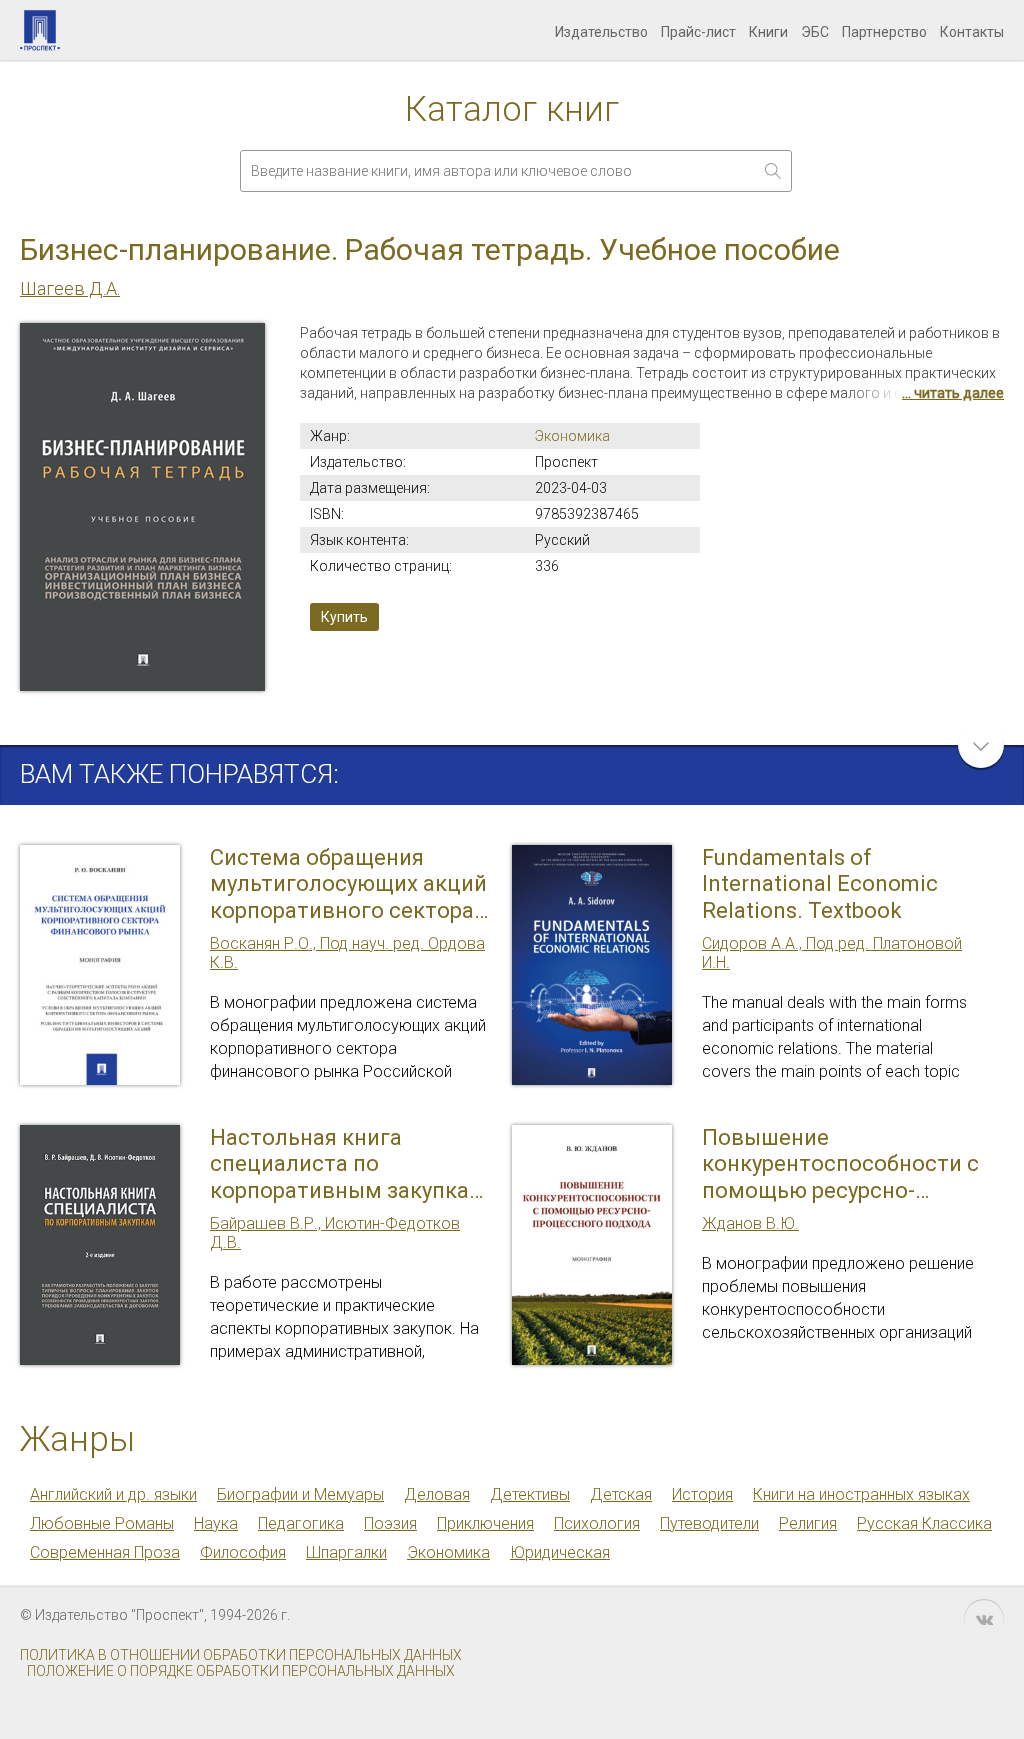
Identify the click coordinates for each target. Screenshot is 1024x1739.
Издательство (601, 32)
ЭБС (815, 32)
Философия (243, 1552)
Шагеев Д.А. (70, 288)
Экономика (572, 436)
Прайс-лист (698, 32)
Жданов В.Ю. (750, 1223)
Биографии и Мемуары (300, 1494)
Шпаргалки (346, 1552)
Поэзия (390, 1523)
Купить (344, 617)
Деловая (437, 1494)
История (702, 1494)
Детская (621, 1494)
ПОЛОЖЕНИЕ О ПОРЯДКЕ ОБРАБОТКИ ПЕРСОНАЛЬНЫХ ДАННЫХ (241, 1671)
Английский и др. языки (113, 1494)
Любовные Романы (102, 1523)
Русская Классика (924, 1523)
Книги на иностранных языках (861, 1494)
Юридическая (560, 1552)
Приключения (485, 1523)
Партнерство (884, 32)
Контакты (972, 32)
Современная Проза (105, 1552)
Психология (597, 1523)
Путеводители (709, 1523)
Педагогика (301, 1523)
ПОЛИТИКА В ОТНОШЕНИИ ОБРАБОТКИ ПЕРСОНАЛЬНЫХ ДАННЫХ (241, 1655)
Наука (216, 1523)
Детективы (530, 1494)
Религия (808, 1523)
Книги (768, 32)
